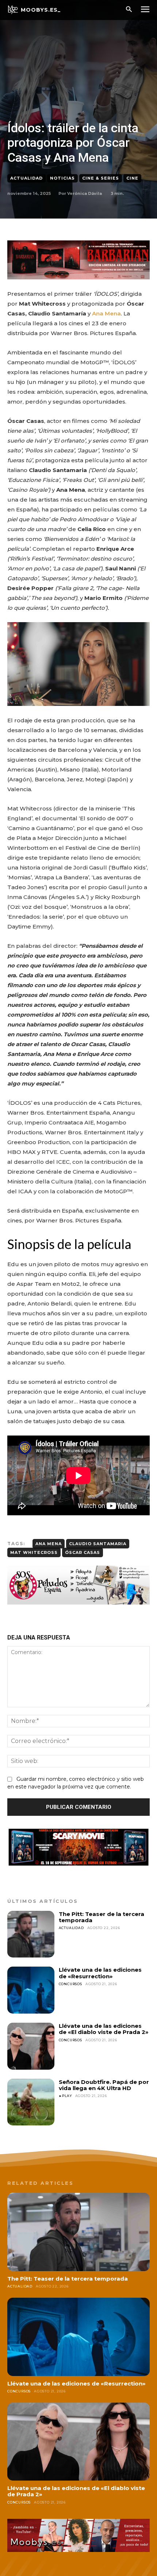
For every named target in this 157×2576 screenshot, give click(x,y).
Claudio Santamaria (98, 1544)
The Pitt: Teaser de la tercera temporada (102, 1917)
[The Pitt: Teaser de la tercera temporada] (31, 1934)
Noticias (62, 178)
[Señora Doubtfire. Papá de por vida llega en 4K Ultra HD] (31, 2102)
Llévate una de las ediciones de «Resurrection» (100, 1973)
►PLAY (65, 2096)
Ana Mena (49, 1544)
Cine (132, 178)
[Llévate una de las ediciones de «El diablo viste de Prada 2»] (31, 2046)
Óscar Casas (83, 1552)
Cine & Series (101, 178)
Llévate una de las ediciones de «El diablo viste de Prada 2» (104, 2029)
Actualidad (26, 178)
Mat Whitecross (34, 1552)
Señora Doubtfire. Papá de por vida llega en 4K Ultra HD (104, 2085)
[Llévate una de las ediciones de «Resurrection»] (31, 1990)
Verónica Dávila (85, 193)
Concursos (70, 1984)
